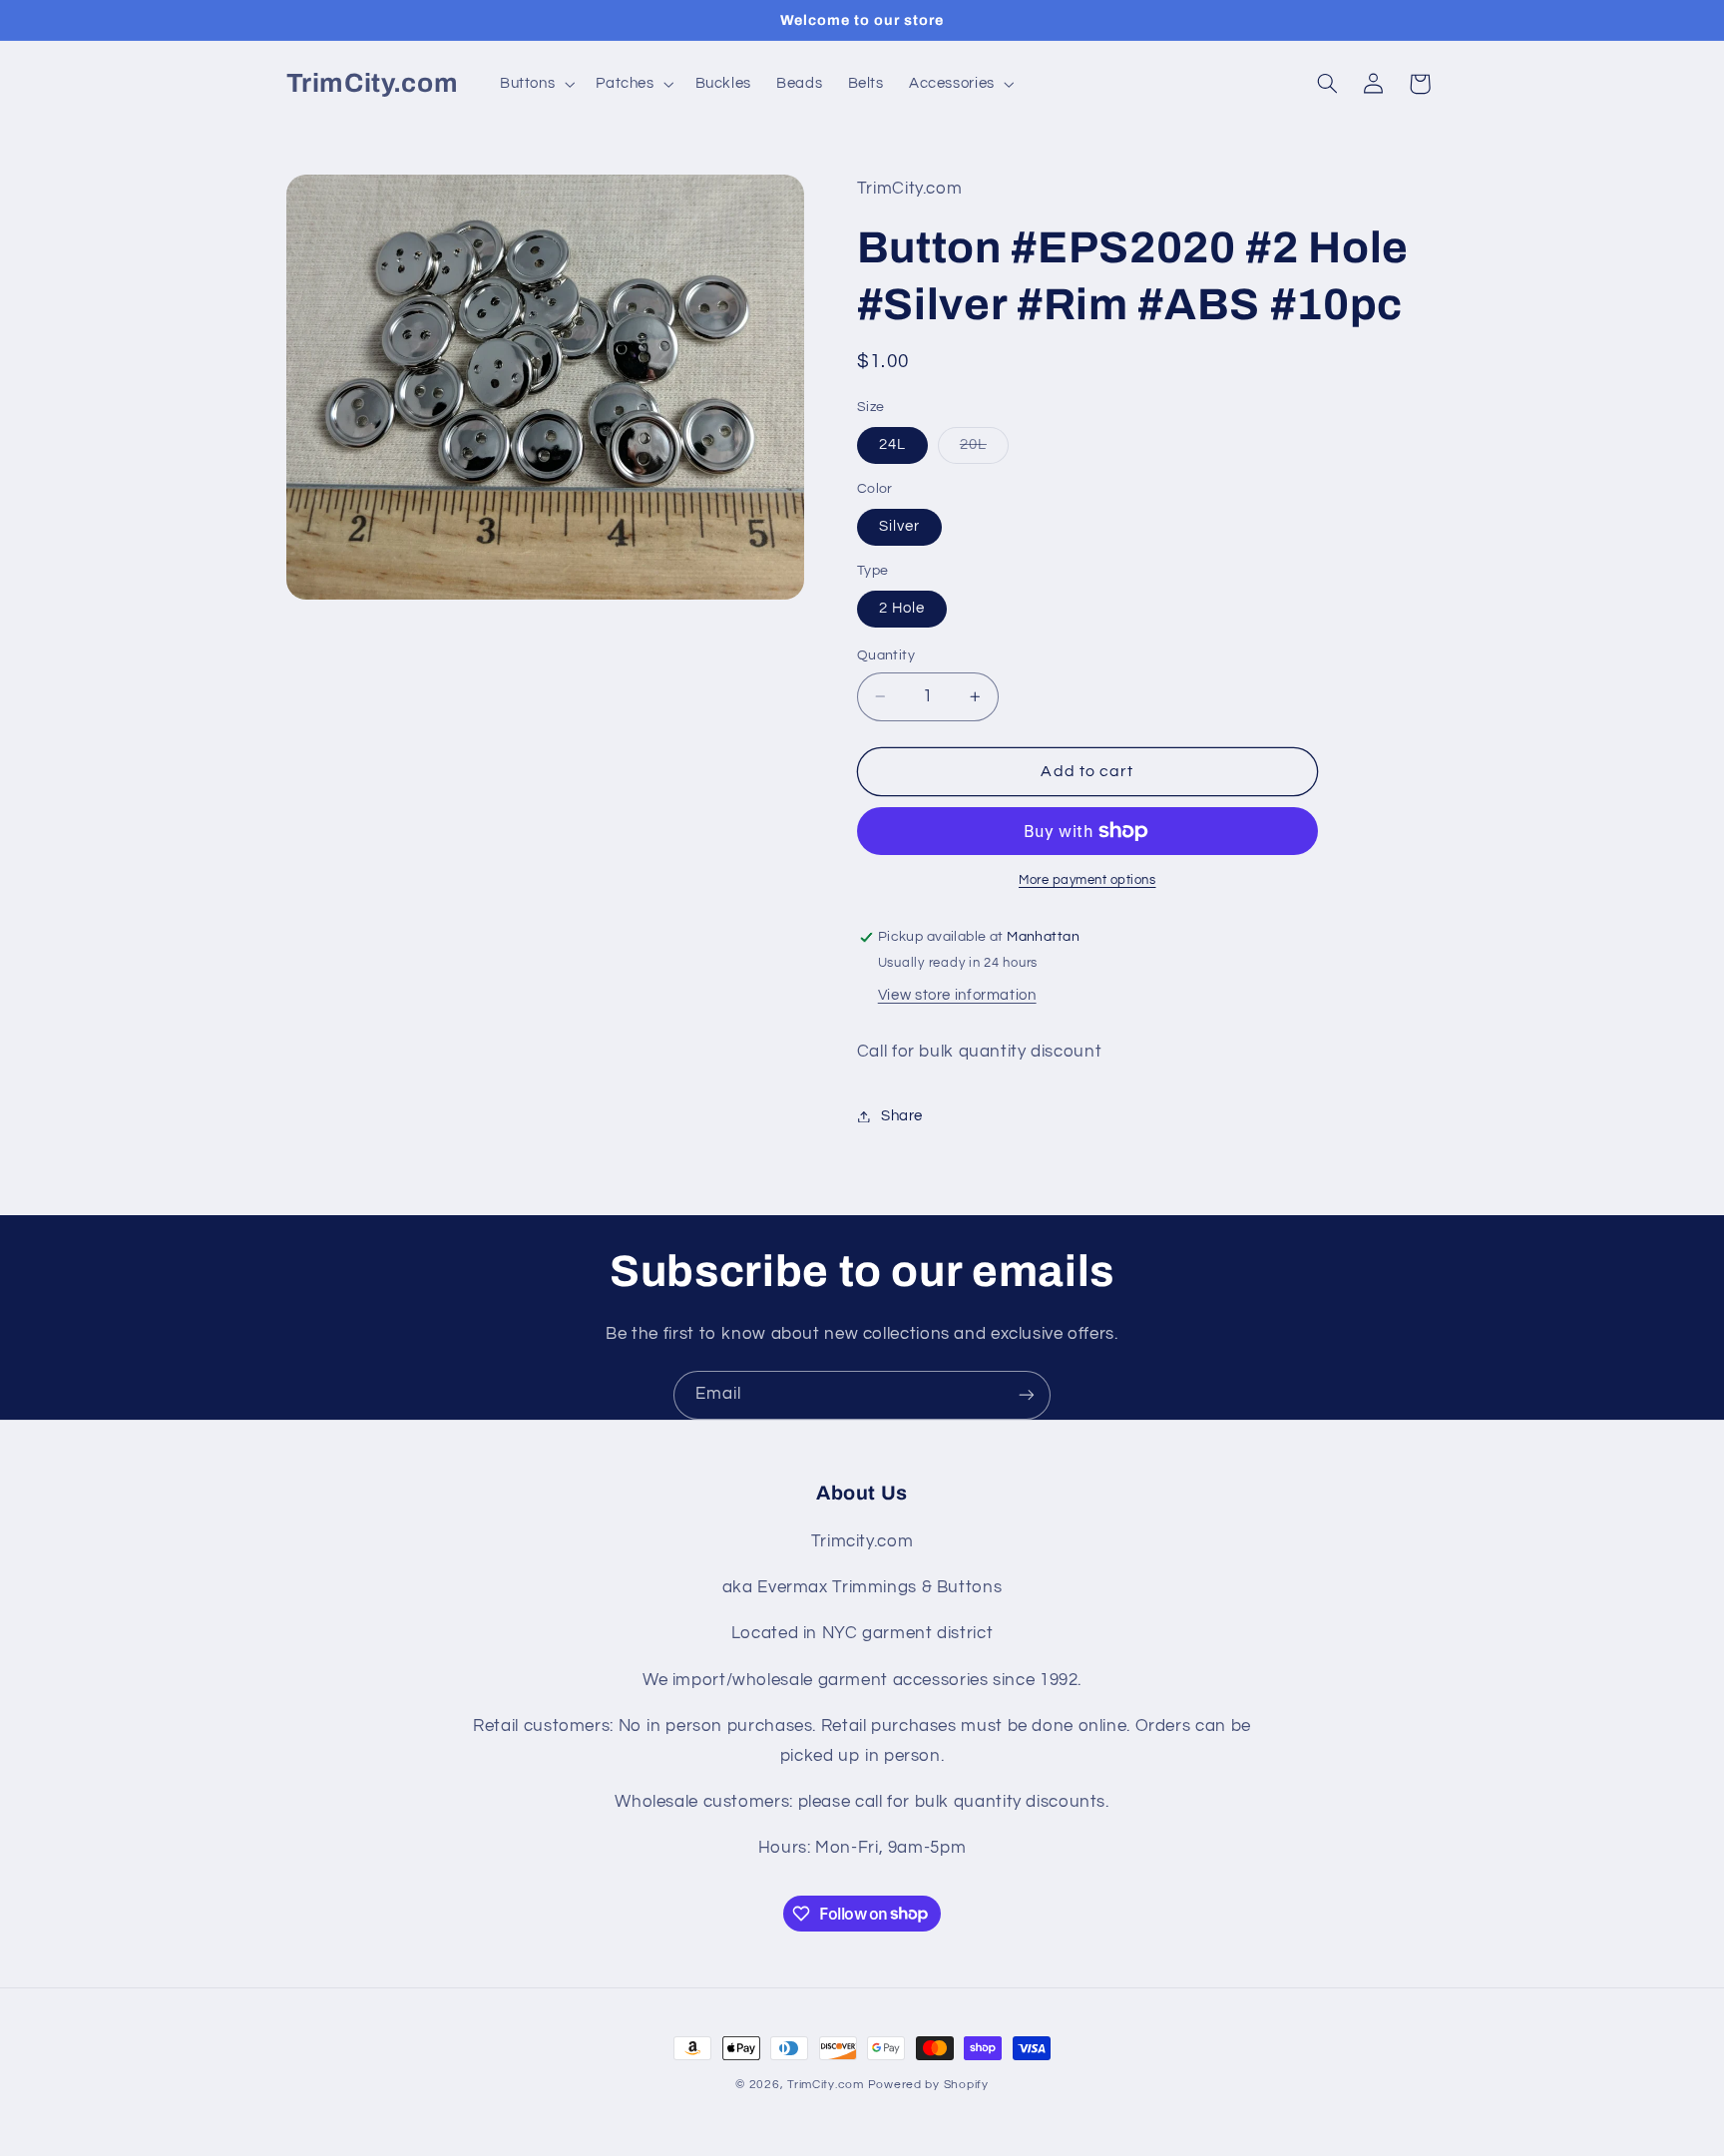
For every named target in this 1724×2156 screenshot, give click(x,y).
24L (892, 444)
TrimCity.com (826, 2085)
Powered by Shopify (928, 2085)
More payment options (1087, 880)
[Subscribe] (1027, 1395)
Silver (899, 526)
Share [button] (902, 1116)
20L (984, 450)
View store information (957, 995)
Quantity (886, 655)
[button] (535, 84)
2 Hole (902, 608)
